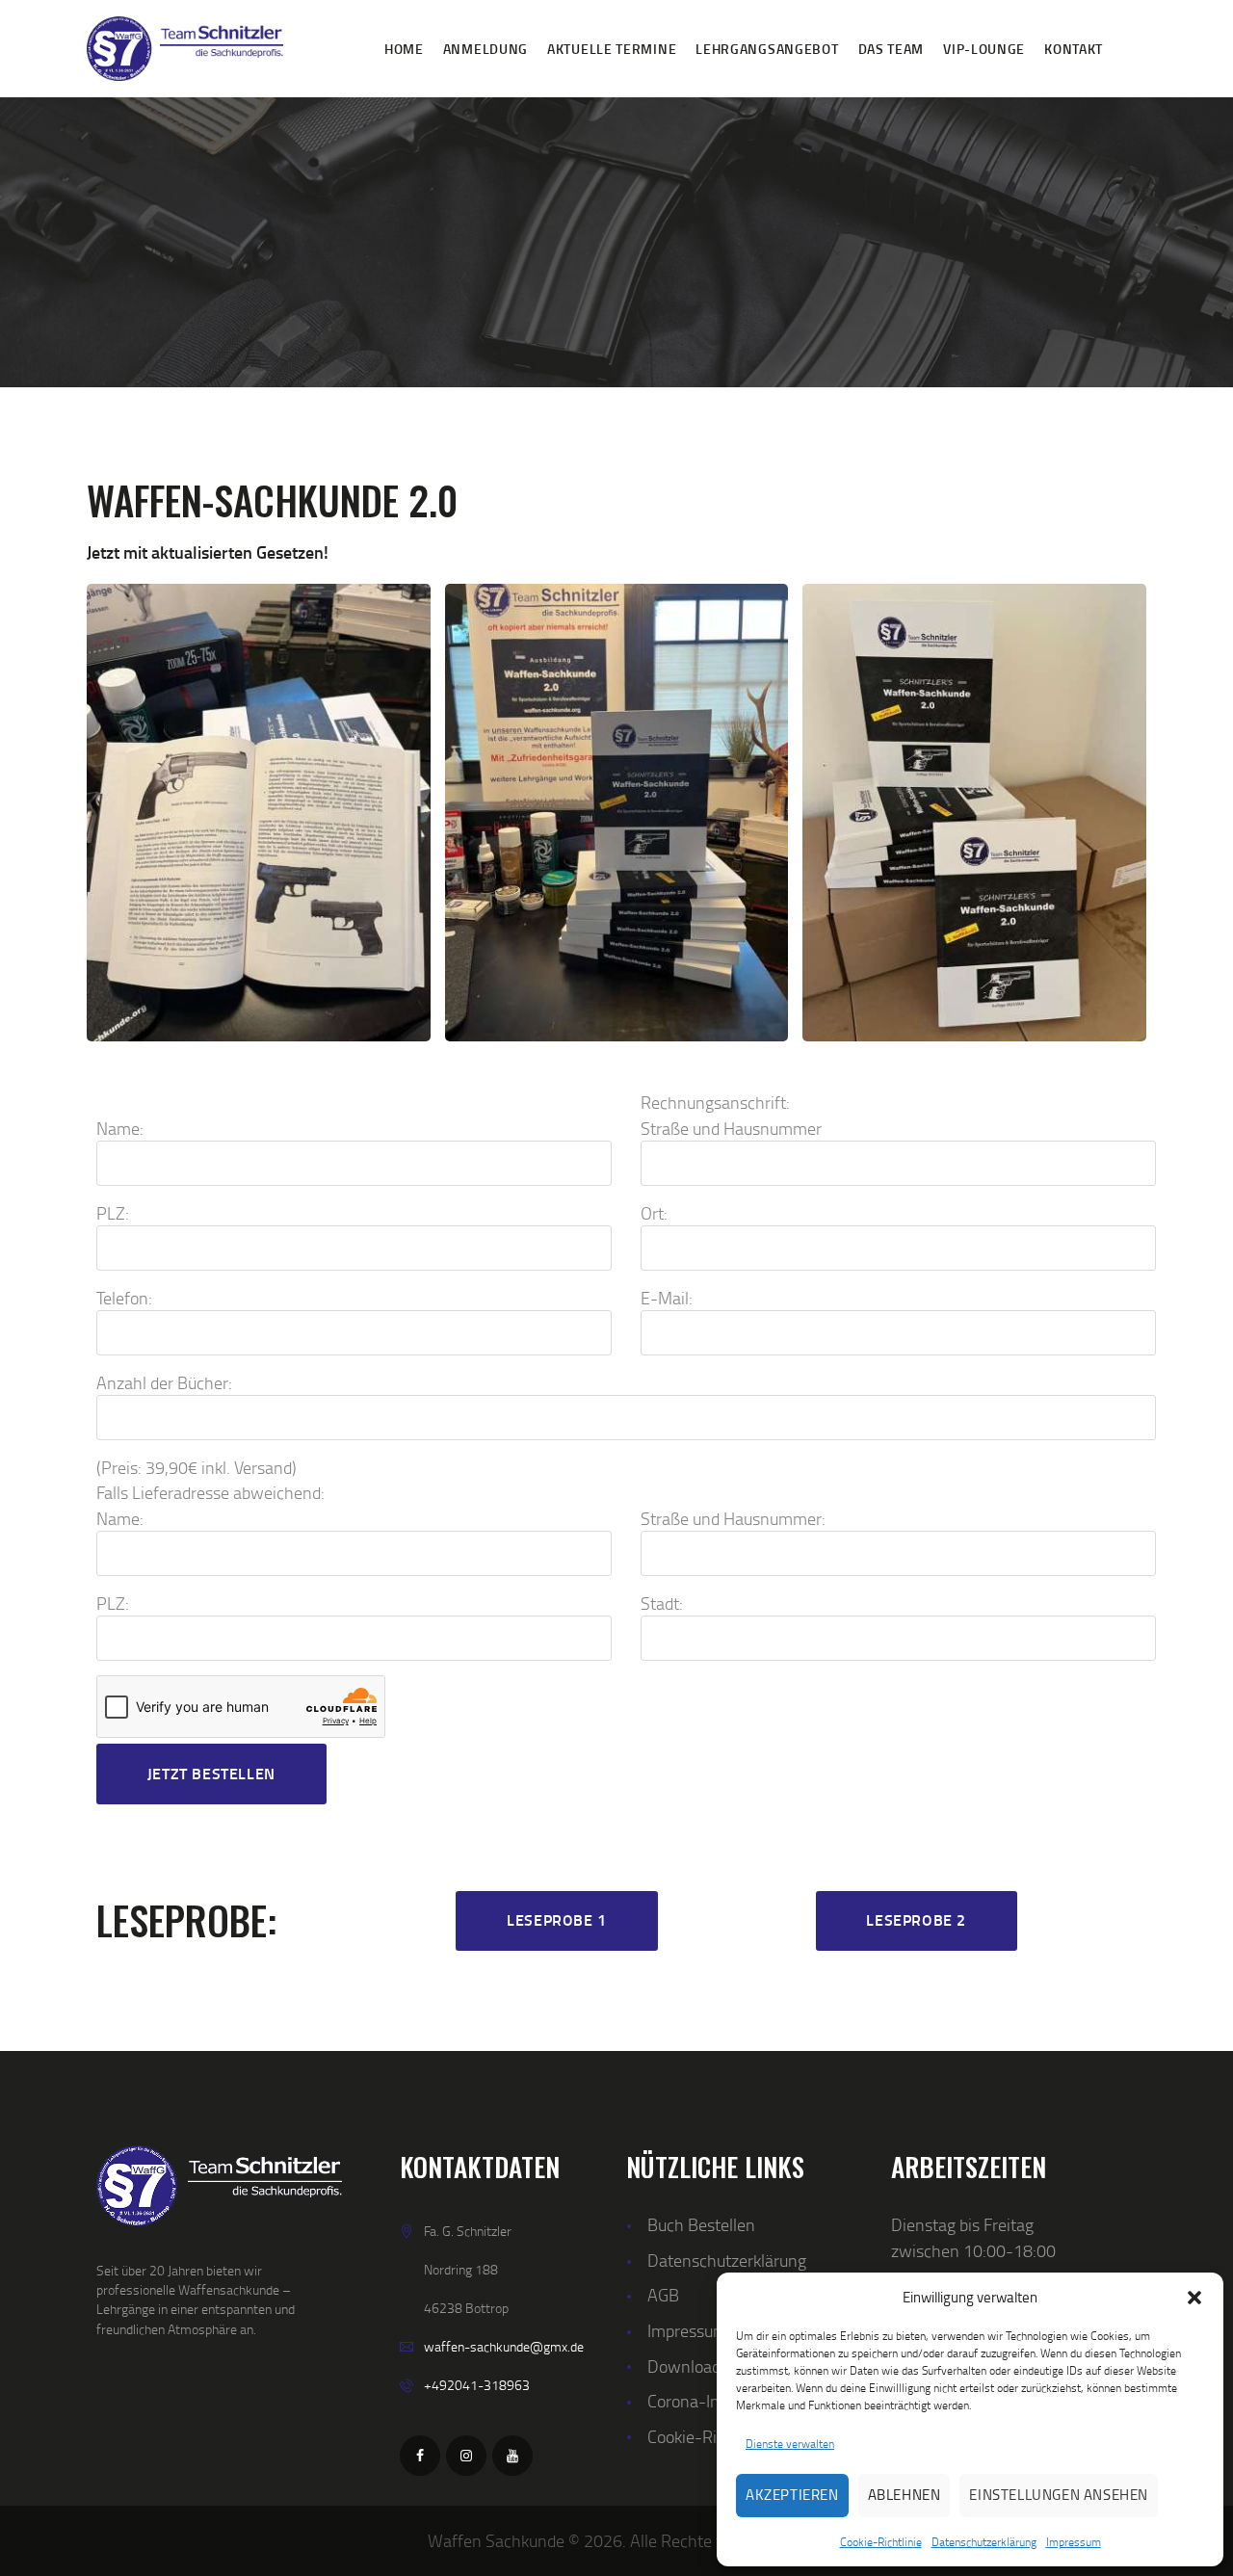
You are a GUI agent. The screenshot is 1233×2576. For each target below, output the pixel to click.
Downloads (688, 2366)
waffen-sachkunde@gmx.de (504, 2346)
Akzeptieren (792, 2495)
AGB (663, 2294)
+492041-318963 (477, 2385)
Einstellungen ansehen (1059, 2495)
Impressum (1074, 2542)
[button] (1194, 2298)
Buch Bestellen (701, 2224)
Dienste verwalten (790, 2444)
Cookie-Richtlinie (881, 2542)
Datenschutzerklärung (984, 2542)
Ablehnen (905, 2495)
